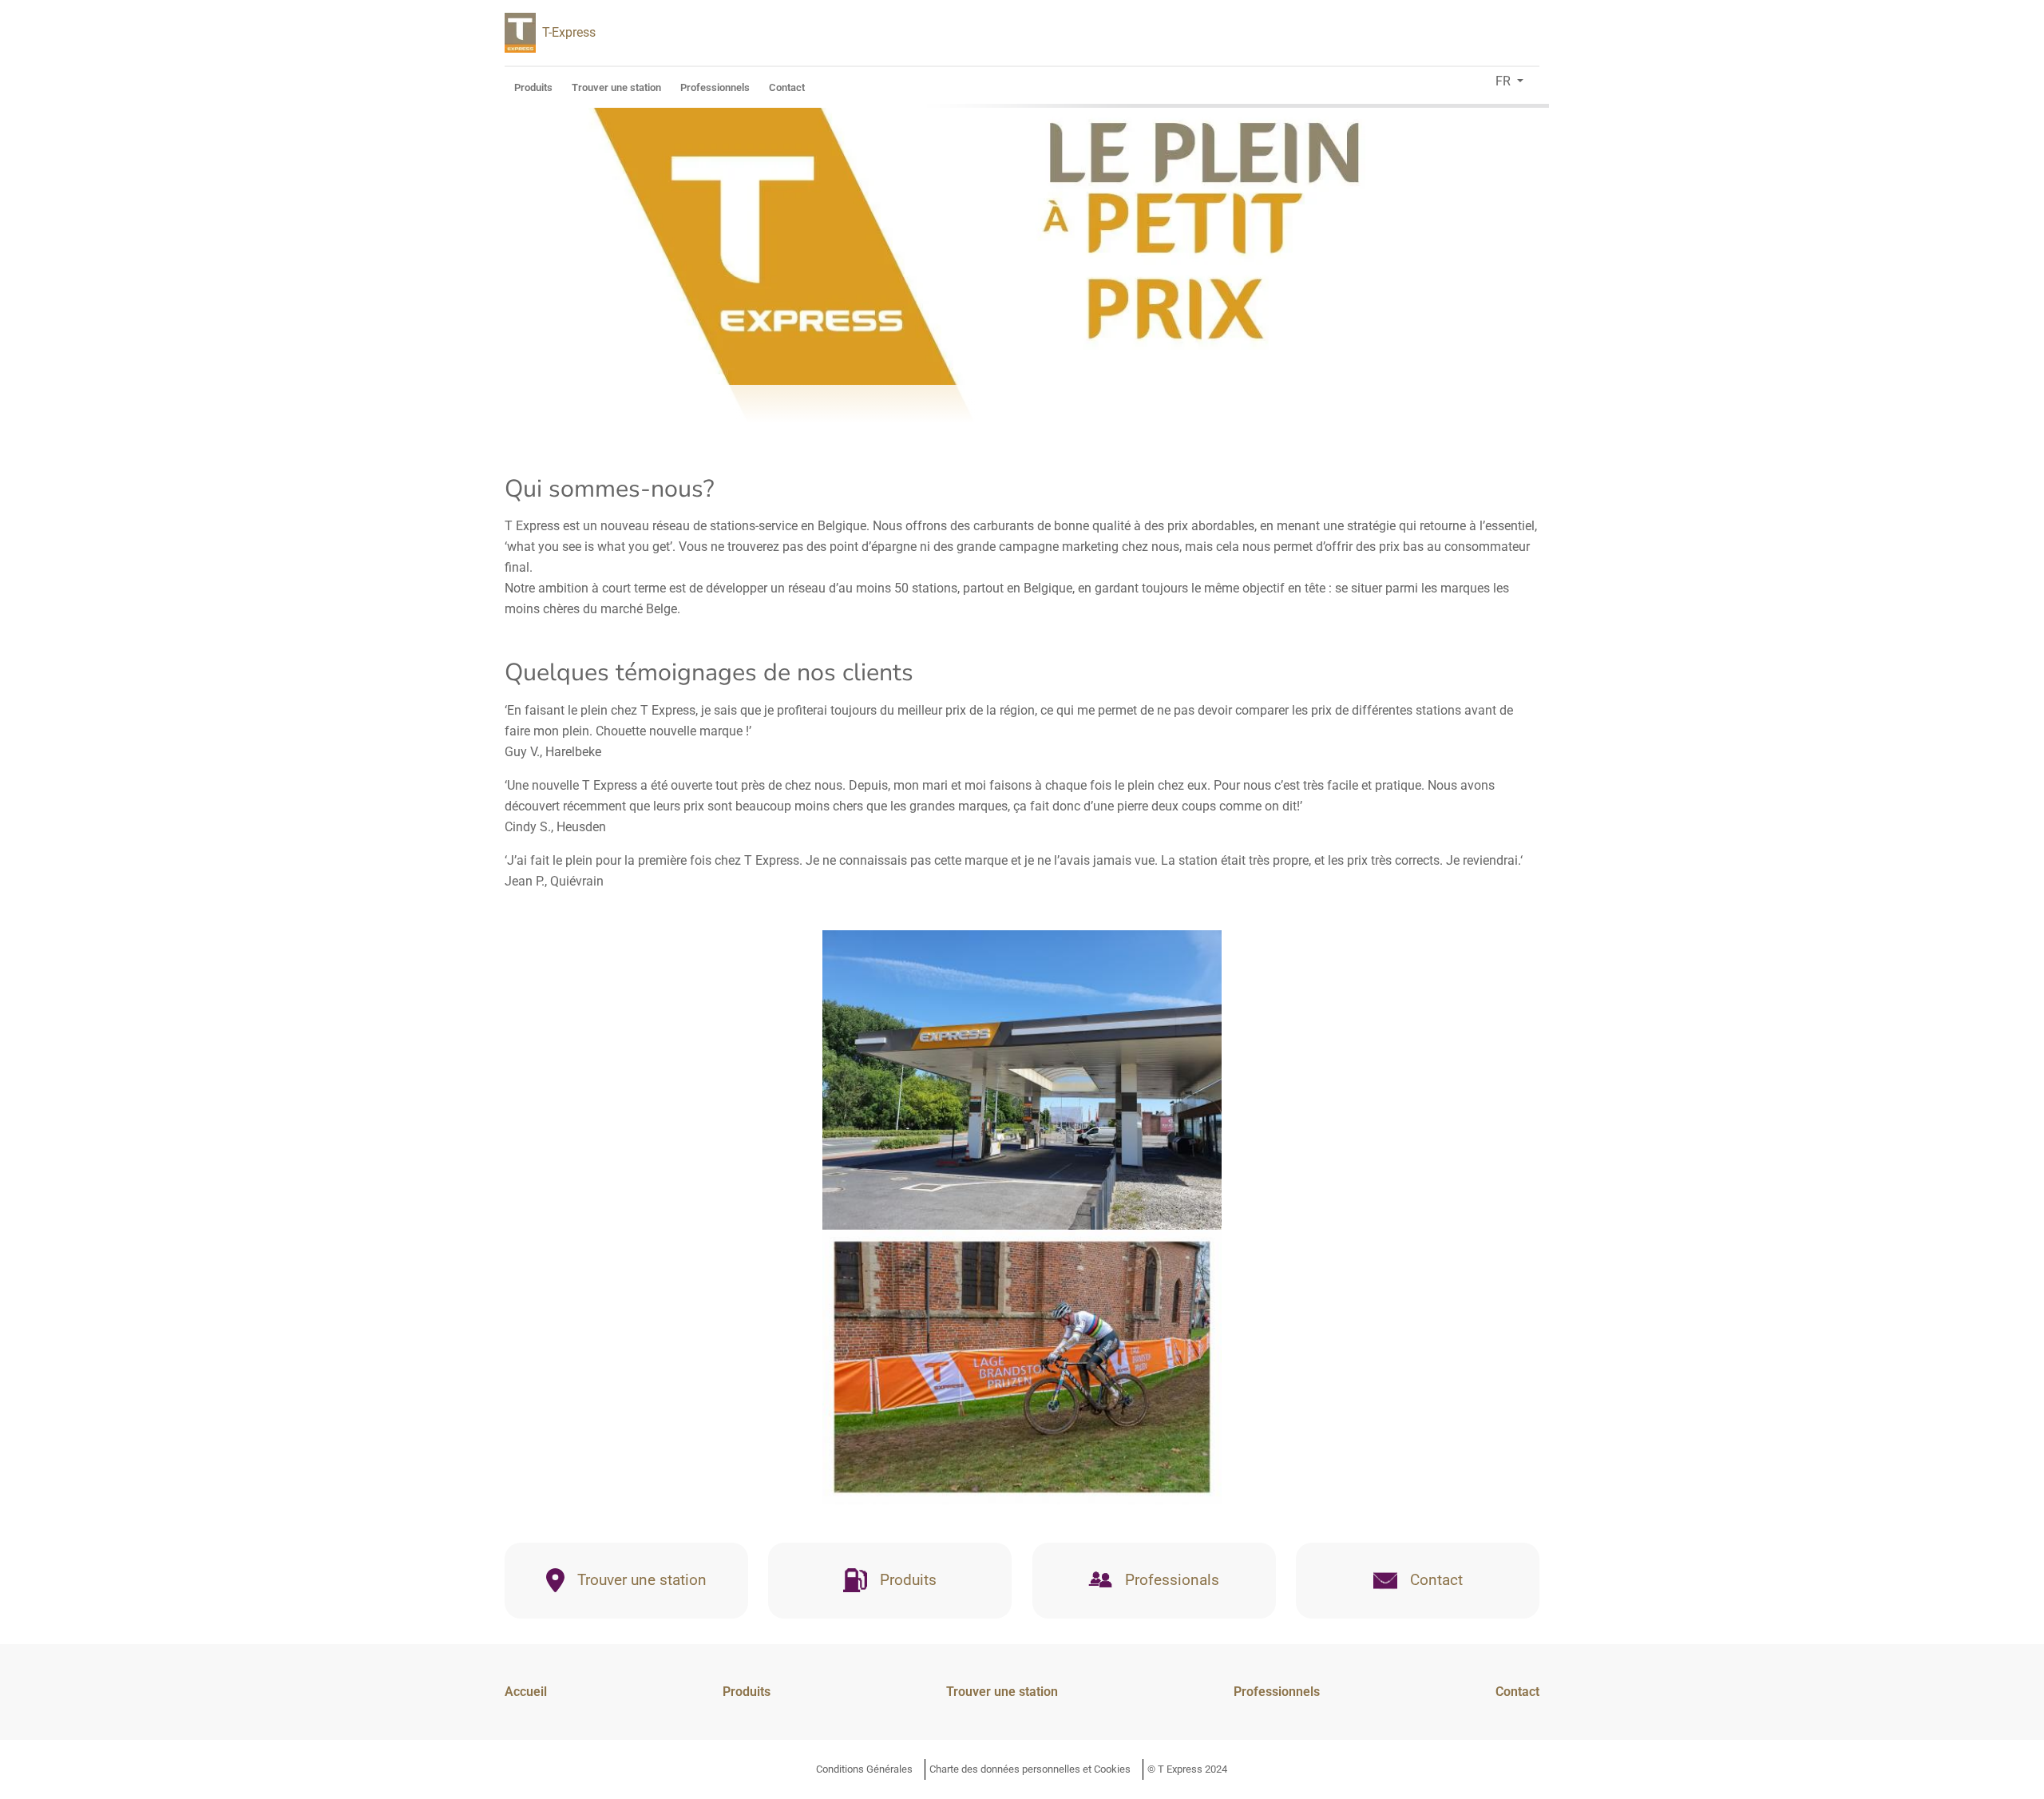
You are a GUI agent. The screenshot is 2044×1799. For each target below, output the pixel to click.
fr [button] (1505, 81)
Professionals (1172, 1580)
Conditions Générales (864, 1769)
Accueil (526, 1692)
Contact (787, 87)
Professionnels (715, 87)
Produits (533, 87)
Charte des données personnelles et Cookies (1030, 1769)
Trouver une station (616, 87)
